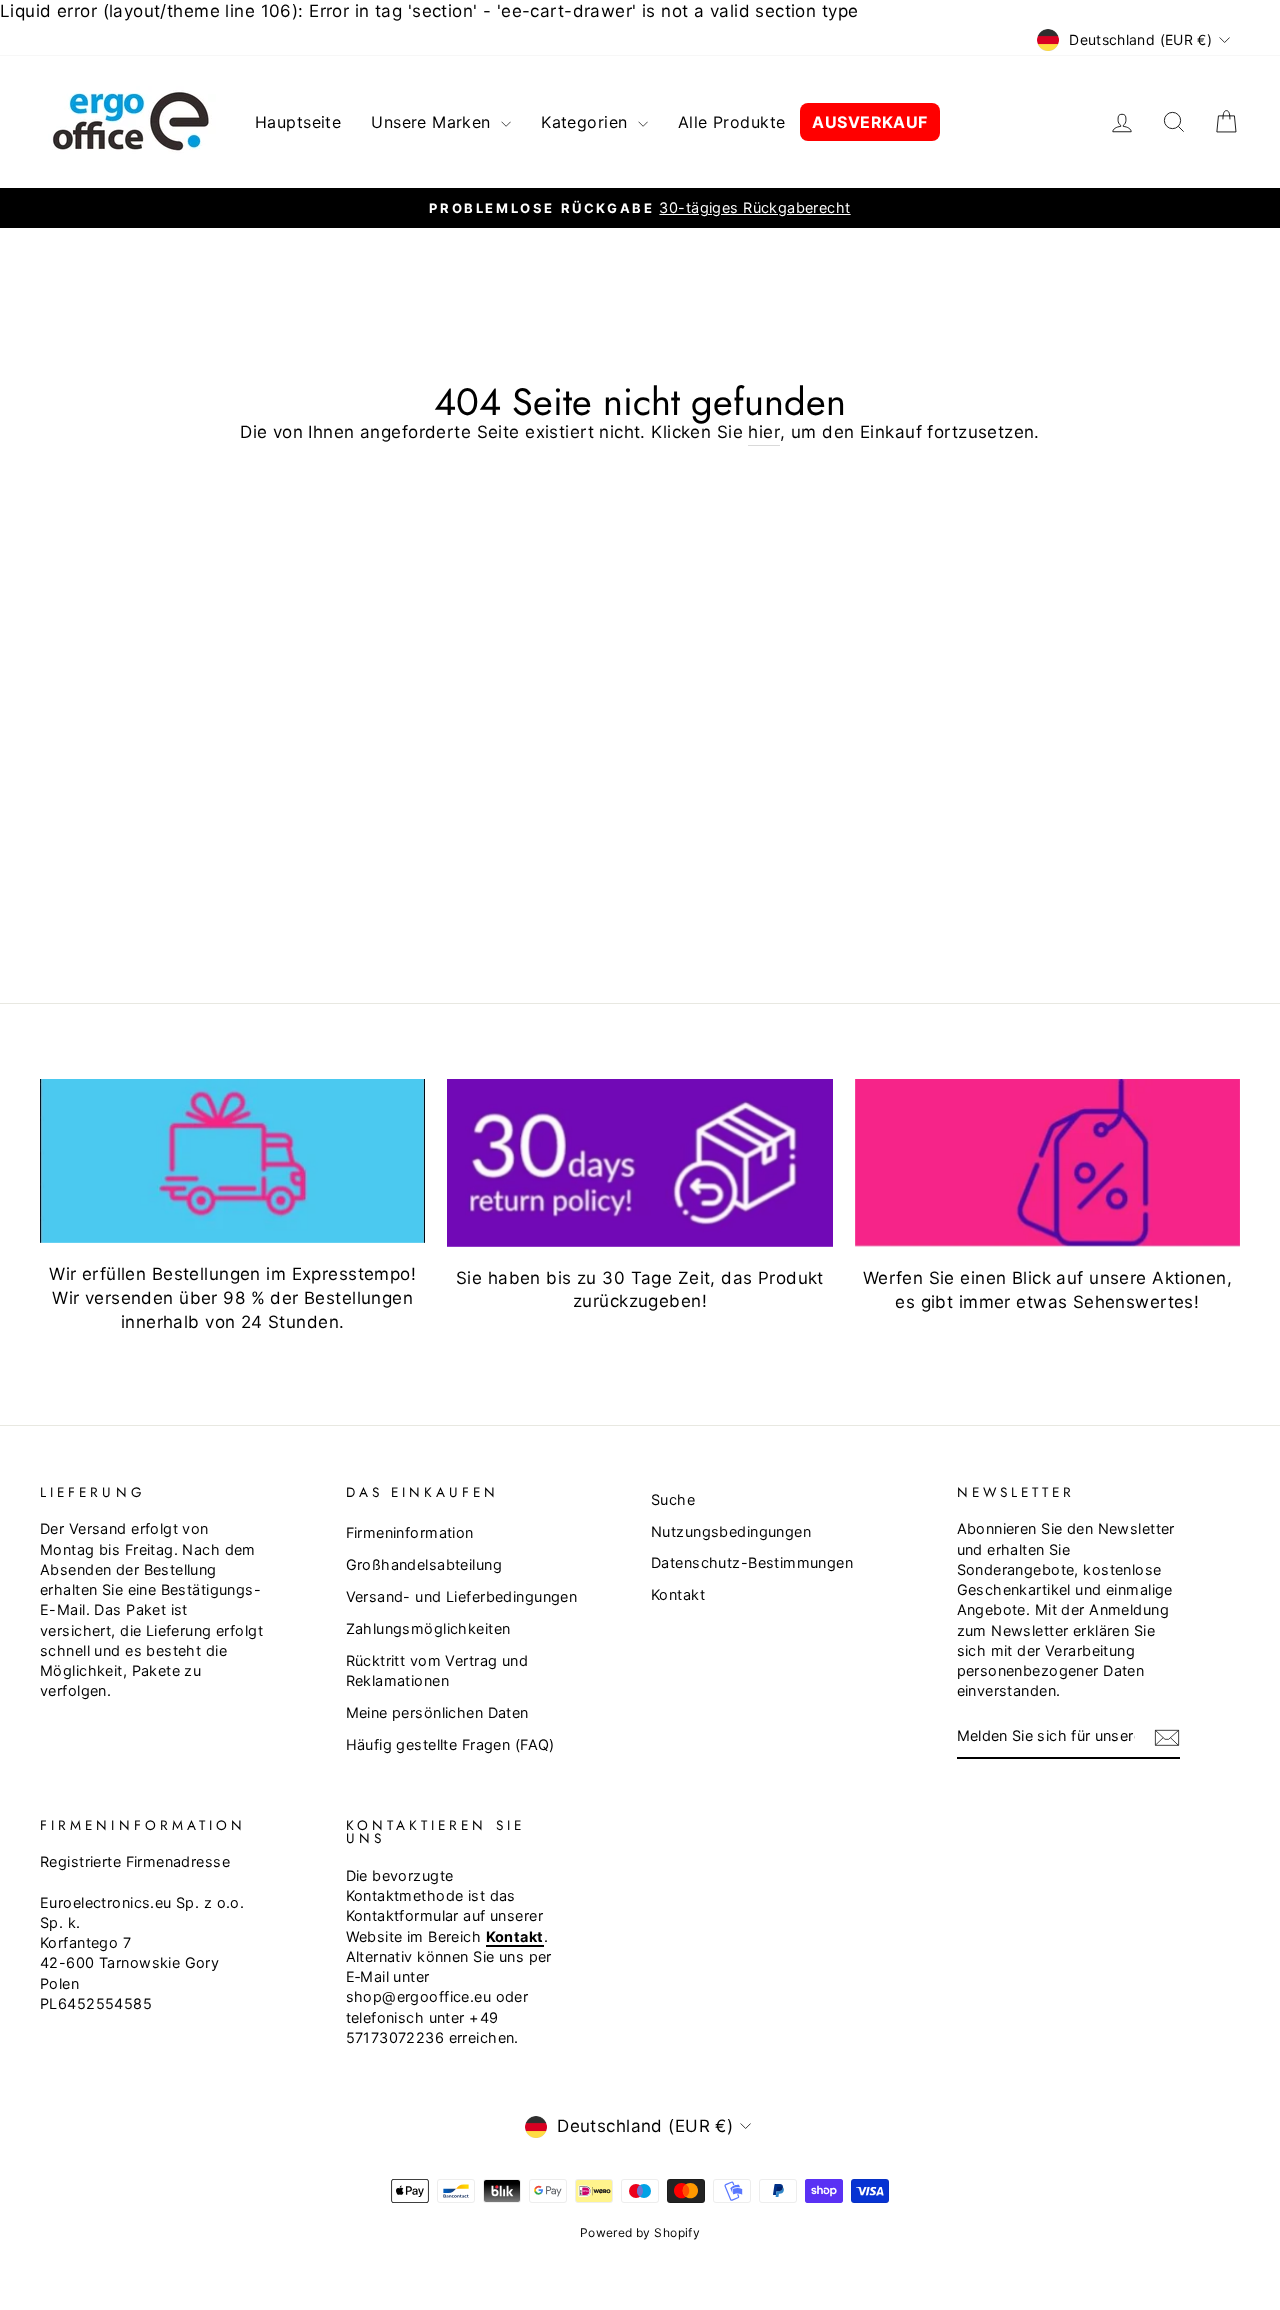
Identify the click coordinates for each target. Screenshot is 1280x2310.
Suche (673, 1499)
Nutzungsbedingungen (731, 1531)
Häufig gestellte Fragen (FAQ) (450, 1744)
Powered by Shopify (640, 2232)
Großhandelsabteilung (424, 1564)
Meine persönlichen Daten (437, 1712)
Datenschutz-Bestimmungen (752, 1562)
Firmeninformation (410, 1532)
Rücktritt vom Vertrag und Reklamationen (437, 1670)
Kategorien (587, 122)
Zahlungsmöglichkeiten (428, 1628)
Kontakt (678, 1594)
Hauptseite (298, 122)
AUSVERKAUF (869, 122)
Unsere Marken (433, 122)
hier (764, 432)
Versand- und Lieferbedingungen (462, 1596)
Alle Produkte (732, 122)
